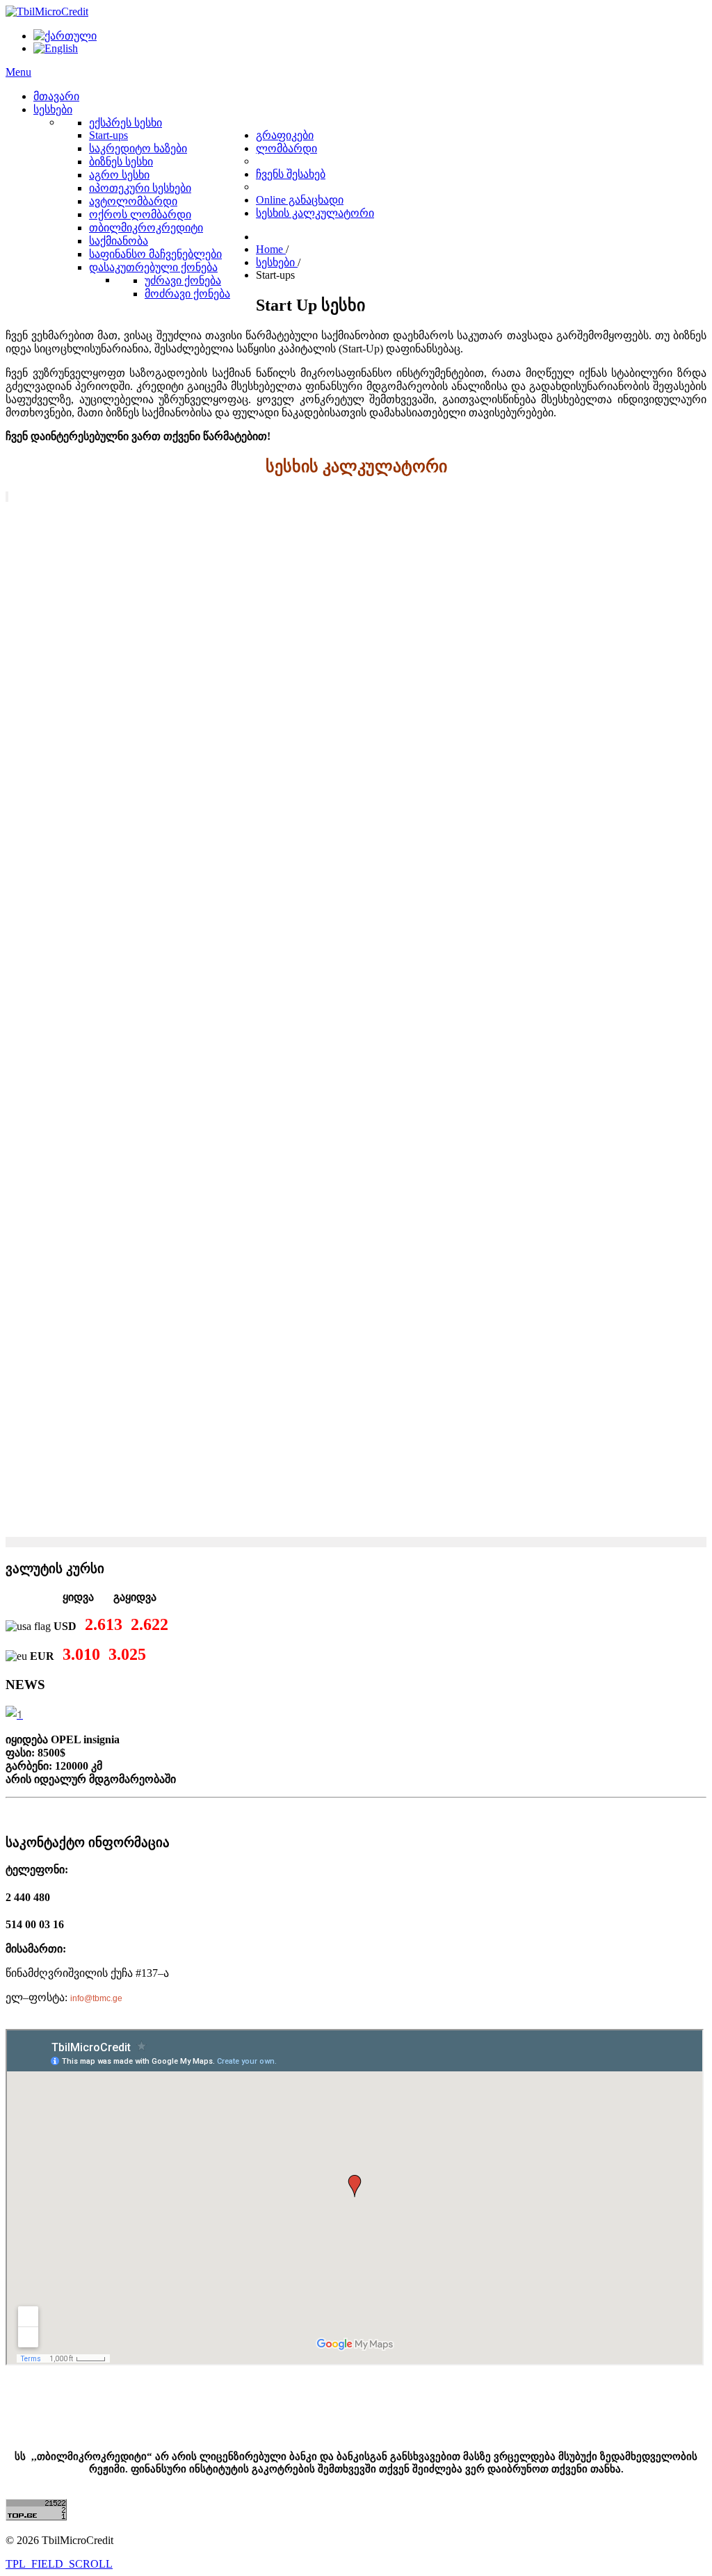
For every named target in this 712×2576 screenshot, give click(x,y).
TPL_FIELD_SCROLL (59, 2564)
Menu (18, 72)
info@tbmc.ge (96, 1998)
